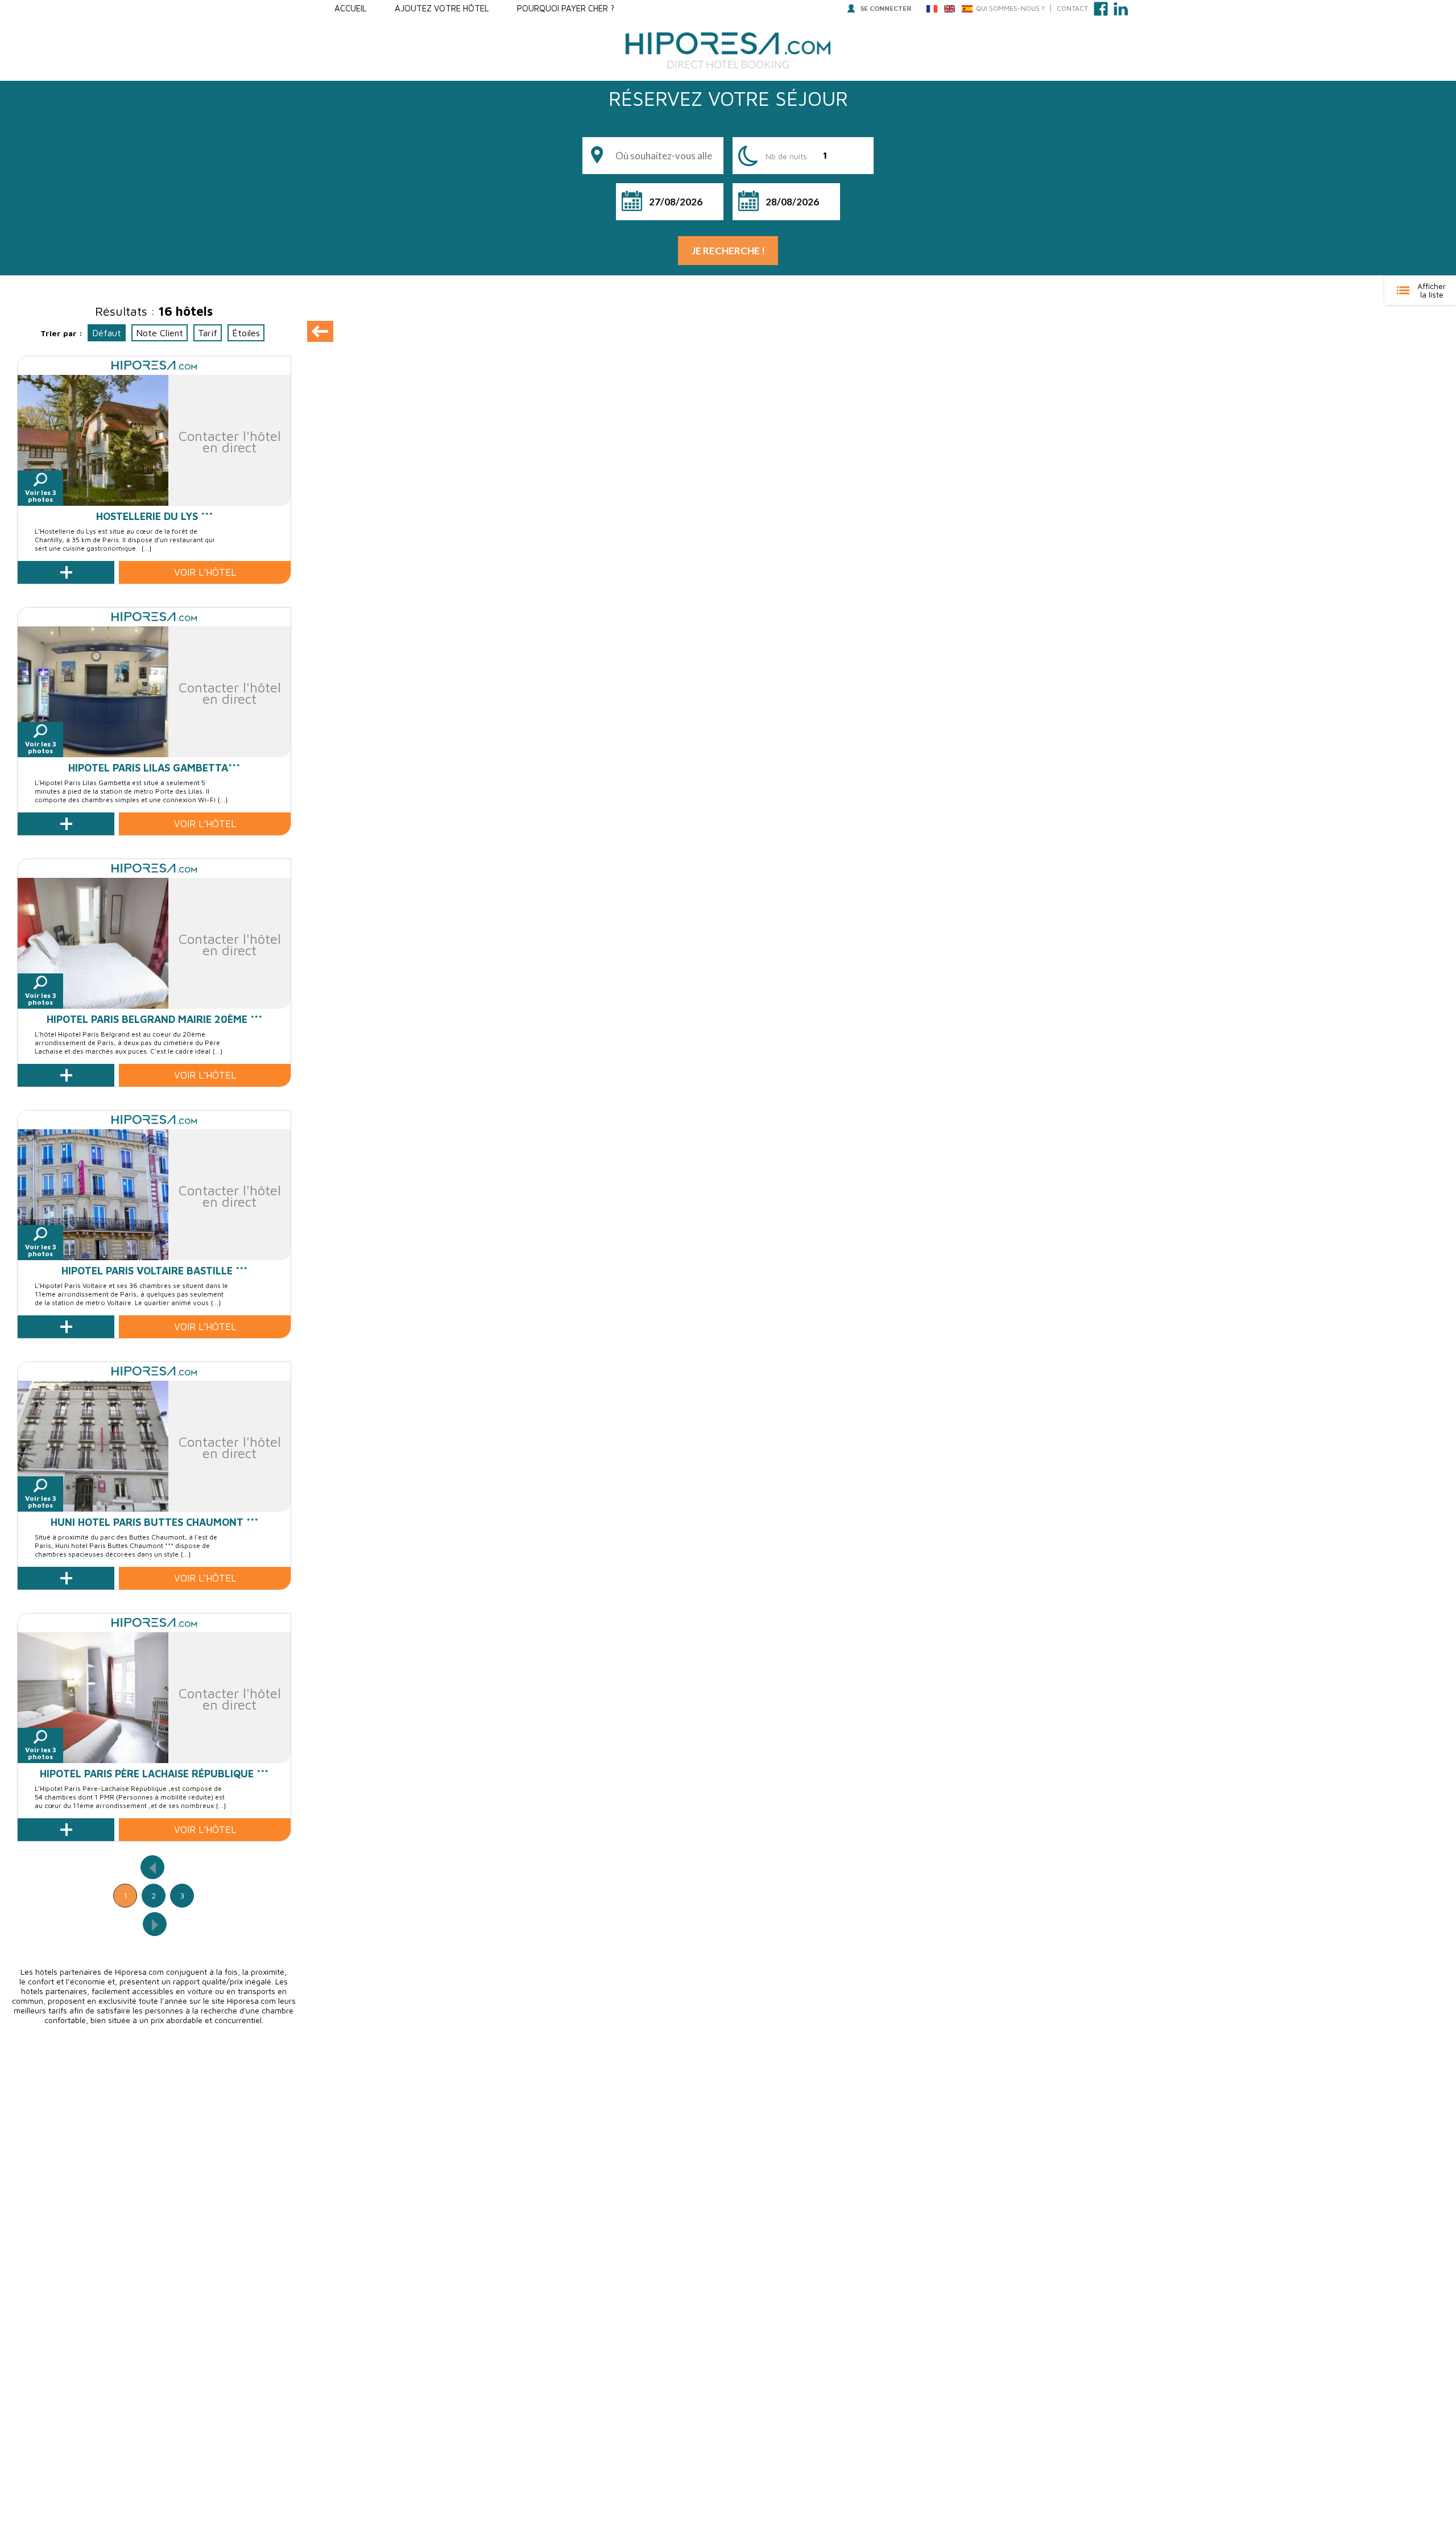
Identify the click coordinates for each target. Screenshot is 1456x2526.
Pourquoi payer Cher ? (566, 8)
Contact (1072, 8)
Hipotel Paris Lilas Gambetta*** (154, 768)
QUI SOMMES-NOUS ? (1010, 8)
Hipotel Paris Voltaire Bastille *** (154, 1271)
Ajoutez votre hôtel (442, 8)
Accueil (350, 8)
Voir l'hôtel (205, 572)
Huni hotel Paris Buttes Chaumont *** (154, 1522)
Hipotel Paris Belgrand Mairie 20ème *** (154, 1019)
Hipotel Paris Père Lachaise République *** (154, 1774)
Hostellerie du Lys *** (154, 516)
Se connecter (886, 8)
